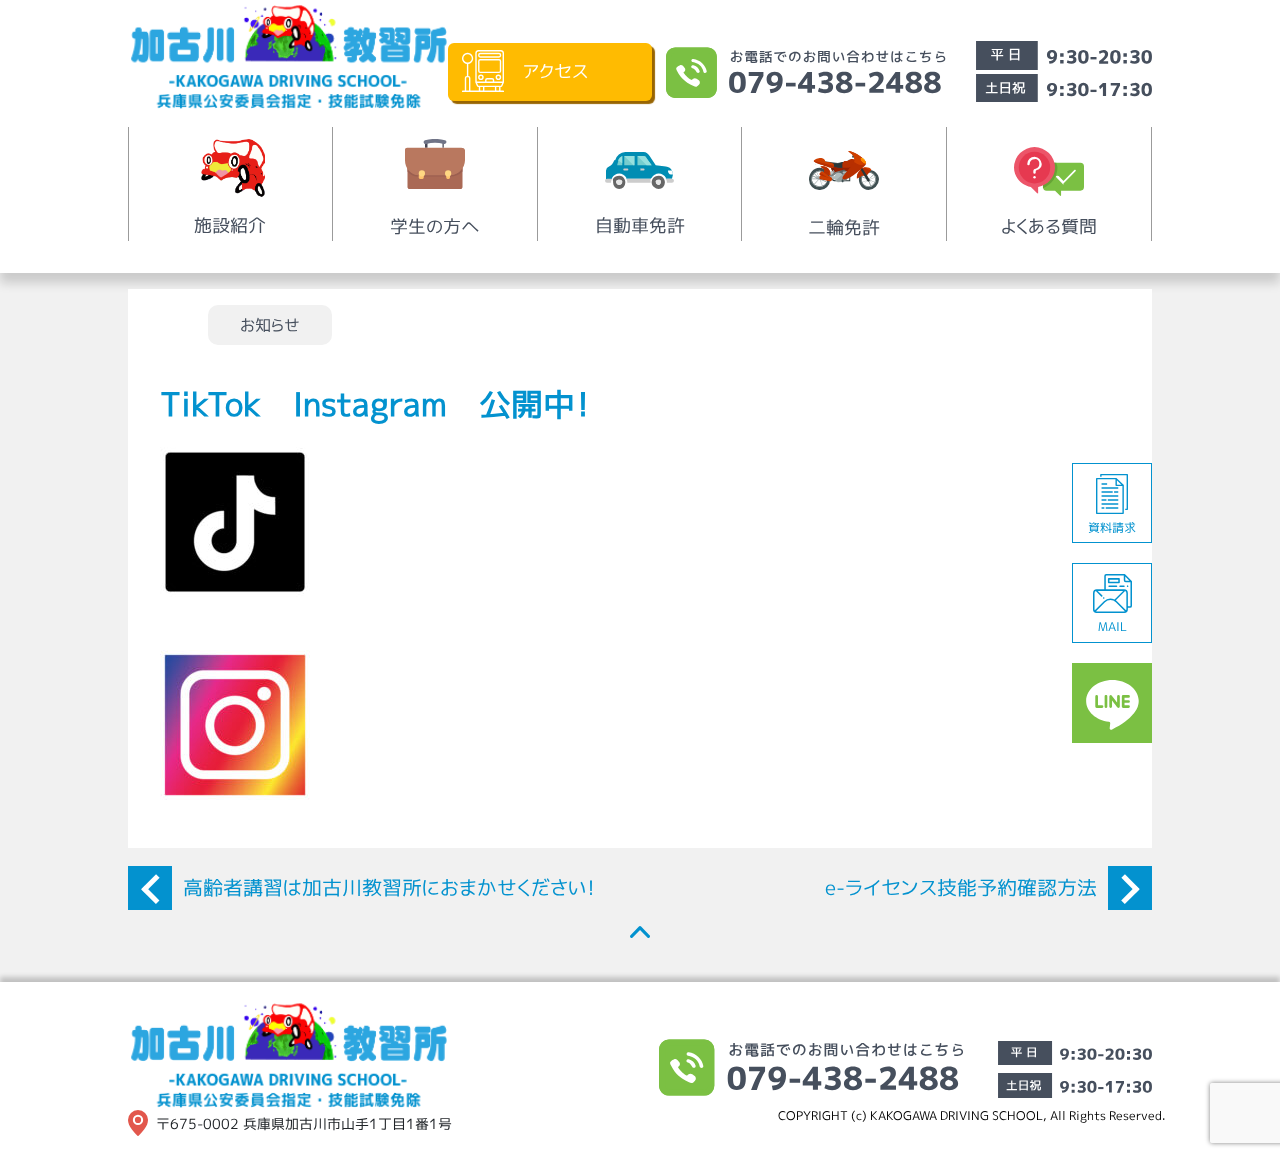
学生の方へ (435, 226)
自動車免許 (640, 225)
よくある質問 (1049, 226)
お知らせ (270, 325)
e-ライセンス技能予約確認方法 (961, 887)
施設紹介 (230, 225)
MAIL (1112, 626)
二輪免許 (844, 227)
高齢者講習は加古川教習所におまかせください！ (389, 887)
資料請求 (1112, 527)
